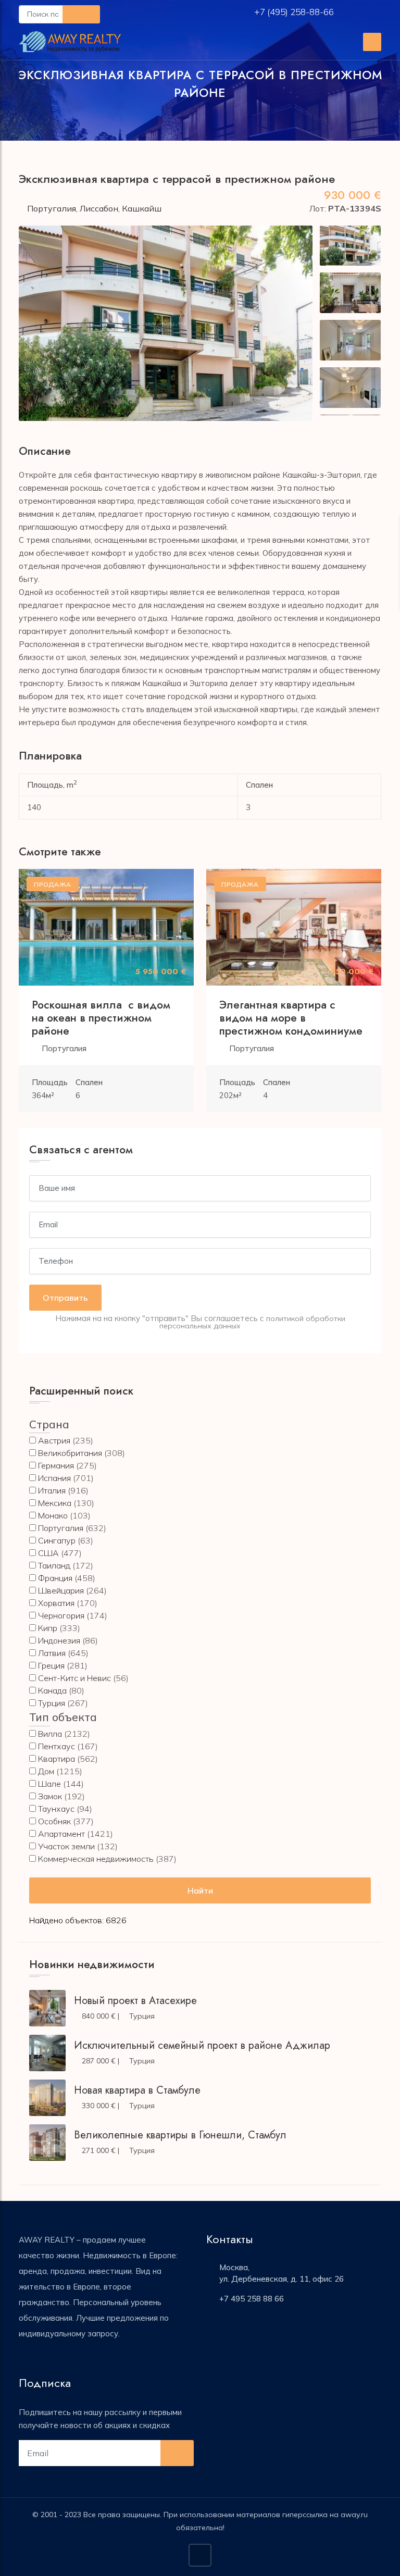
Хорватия (56, 1603)
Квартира (57, 1759)
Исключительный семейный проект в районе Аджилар (202, 2045)
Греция (51, 1665)
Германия (56, 1465)
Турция (52, 1703)
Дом (46, 1771)
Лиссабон (99, 208)
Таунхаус (56, 1809)
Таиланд (54, 1565)
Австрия (54, 1440)
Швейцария (61, 1590)
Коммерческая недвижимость (96, 1859)
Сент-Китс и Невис (74, 1678)
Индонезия (59, 1640)
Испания (54, 1478)
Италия (52, 1490)
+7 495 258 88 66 (252, 2299)
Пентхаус (57, 1746)
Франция (55, 1578)
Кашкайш (142, 208)
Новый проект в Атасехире (135, 2001)
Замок (50, 1796)
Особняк (54, 1821)
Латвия (52, 1653)
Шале (49, 1784)
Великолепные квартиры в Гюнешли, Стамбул (180, 2135)
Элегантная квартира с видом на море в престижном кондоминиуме (291, 1018)
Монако (53, 1515)
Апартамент (61, 1834)
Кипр (48, 1628)
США (48, 1553)
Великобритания (70, 1453)
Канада (52, 1690)
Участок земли (66, 1846)
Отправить (65, 1298)
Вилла (50, 1734)
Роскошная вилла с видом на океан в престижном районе (101, 1018)
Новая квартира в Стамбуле (137, 2090)
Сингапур (57, 1540)
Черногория (61, 1615)
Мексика (55, 1503)
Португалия (52, 208)
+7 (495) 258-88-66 (295, 12)
